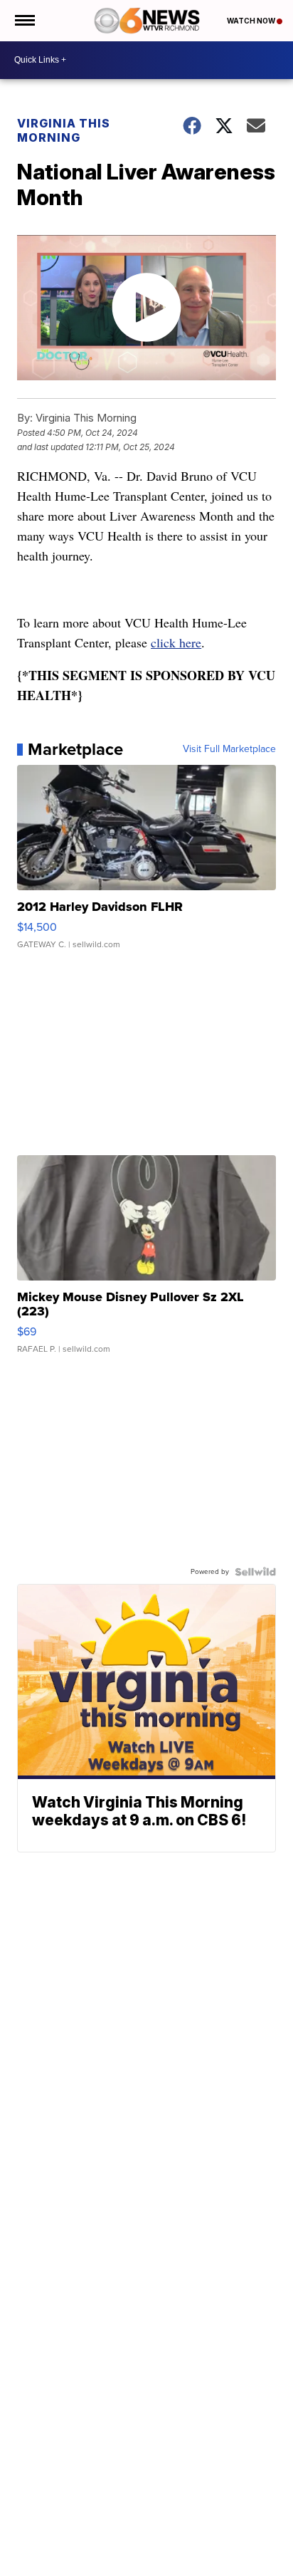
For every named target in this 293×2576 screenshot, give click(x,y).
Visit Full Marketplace (229, 749)
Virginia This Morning (64, 130)
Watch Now (252, 21)
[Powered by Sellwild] (255, 1572)
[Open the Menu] (24, 21)
